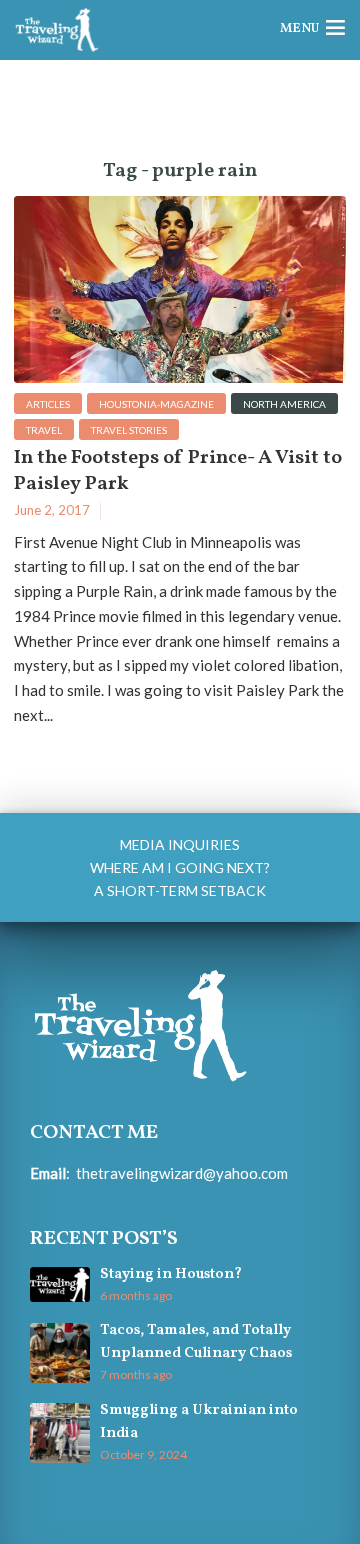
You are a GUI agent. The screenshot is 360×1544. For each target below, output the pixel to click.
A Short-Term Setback (180, 890)
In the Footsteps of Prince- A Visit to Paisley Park (178, 471)
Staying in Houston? (171, 1274)
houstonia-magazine (156, 404)
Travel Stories (129, 430)
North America (284, 404)
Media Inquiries (180, 844)
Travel (44, 430)
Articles (48, 404)
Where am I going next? (180, 867)
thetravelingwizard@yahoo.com (182, 1173)
